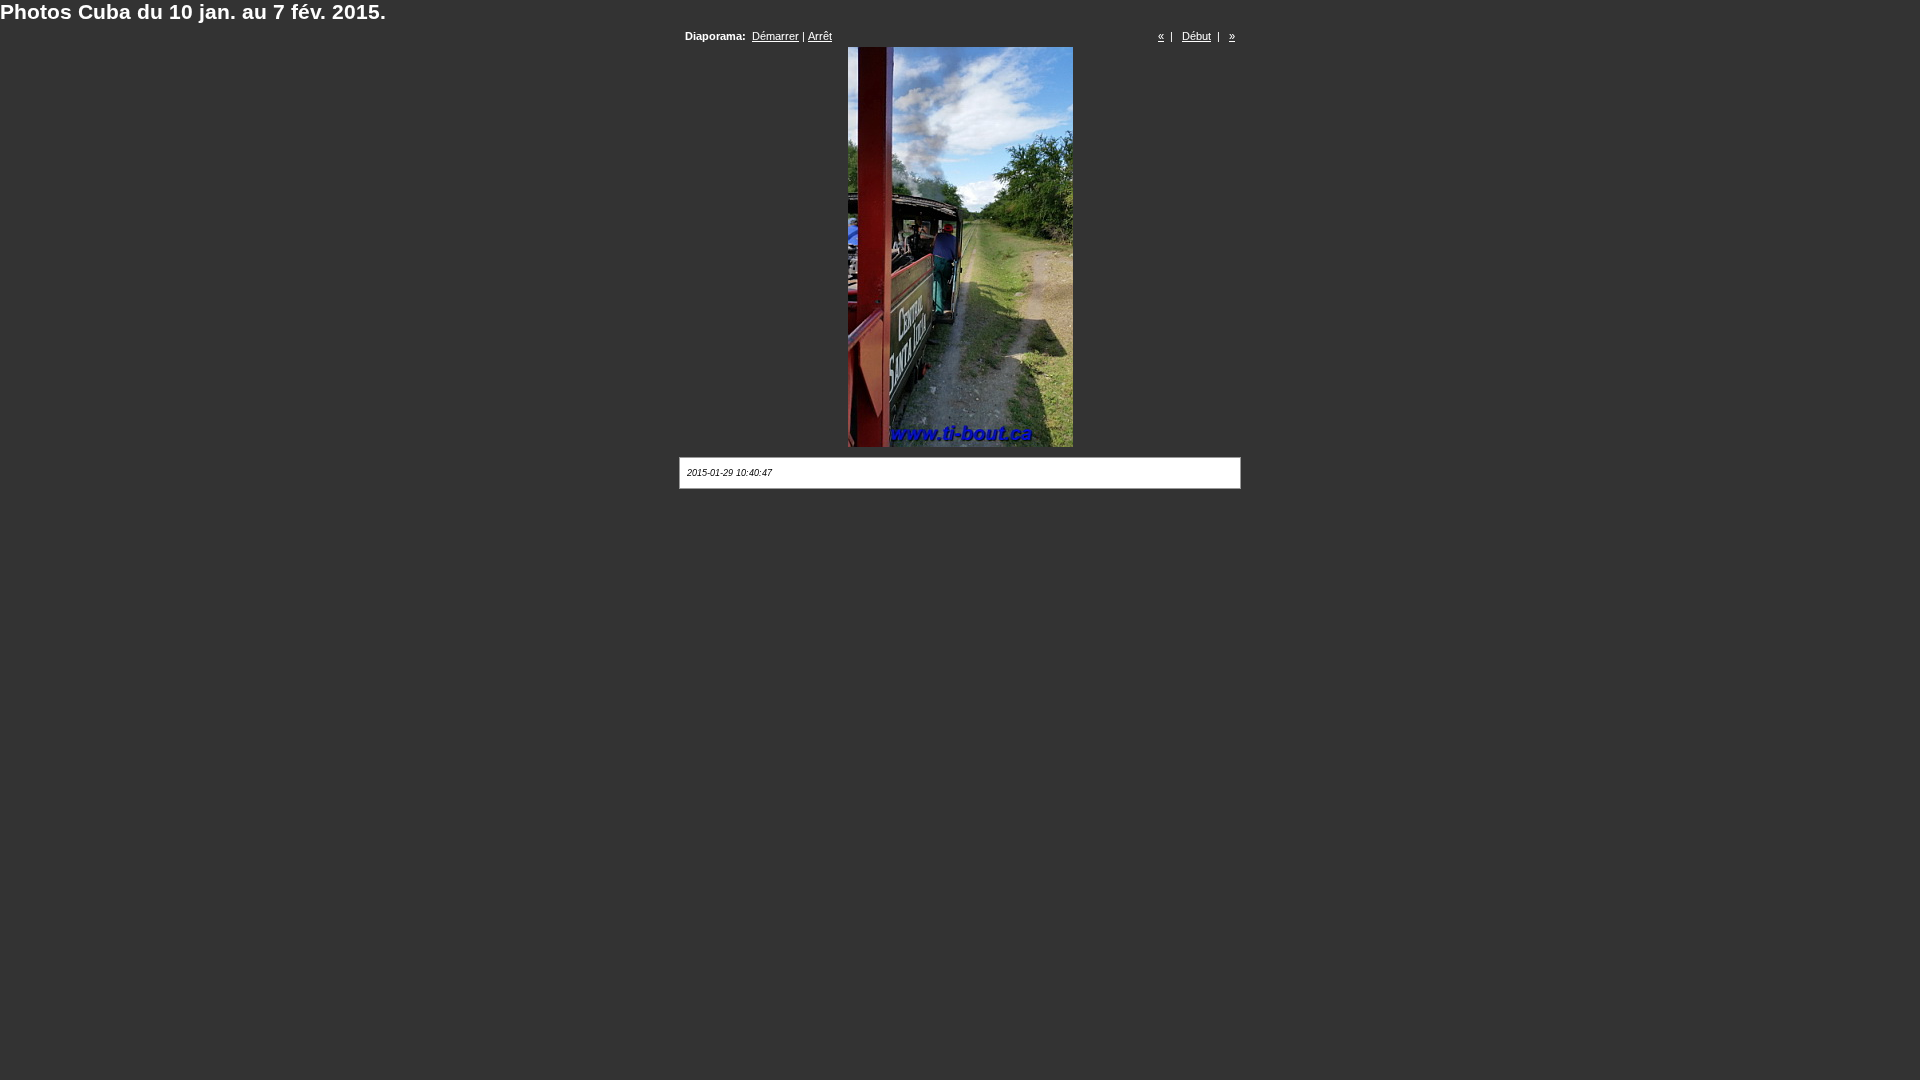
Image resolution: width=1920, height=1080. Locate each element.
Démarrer (775, 36)
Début (1196, 36)
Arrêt (820, 36)
